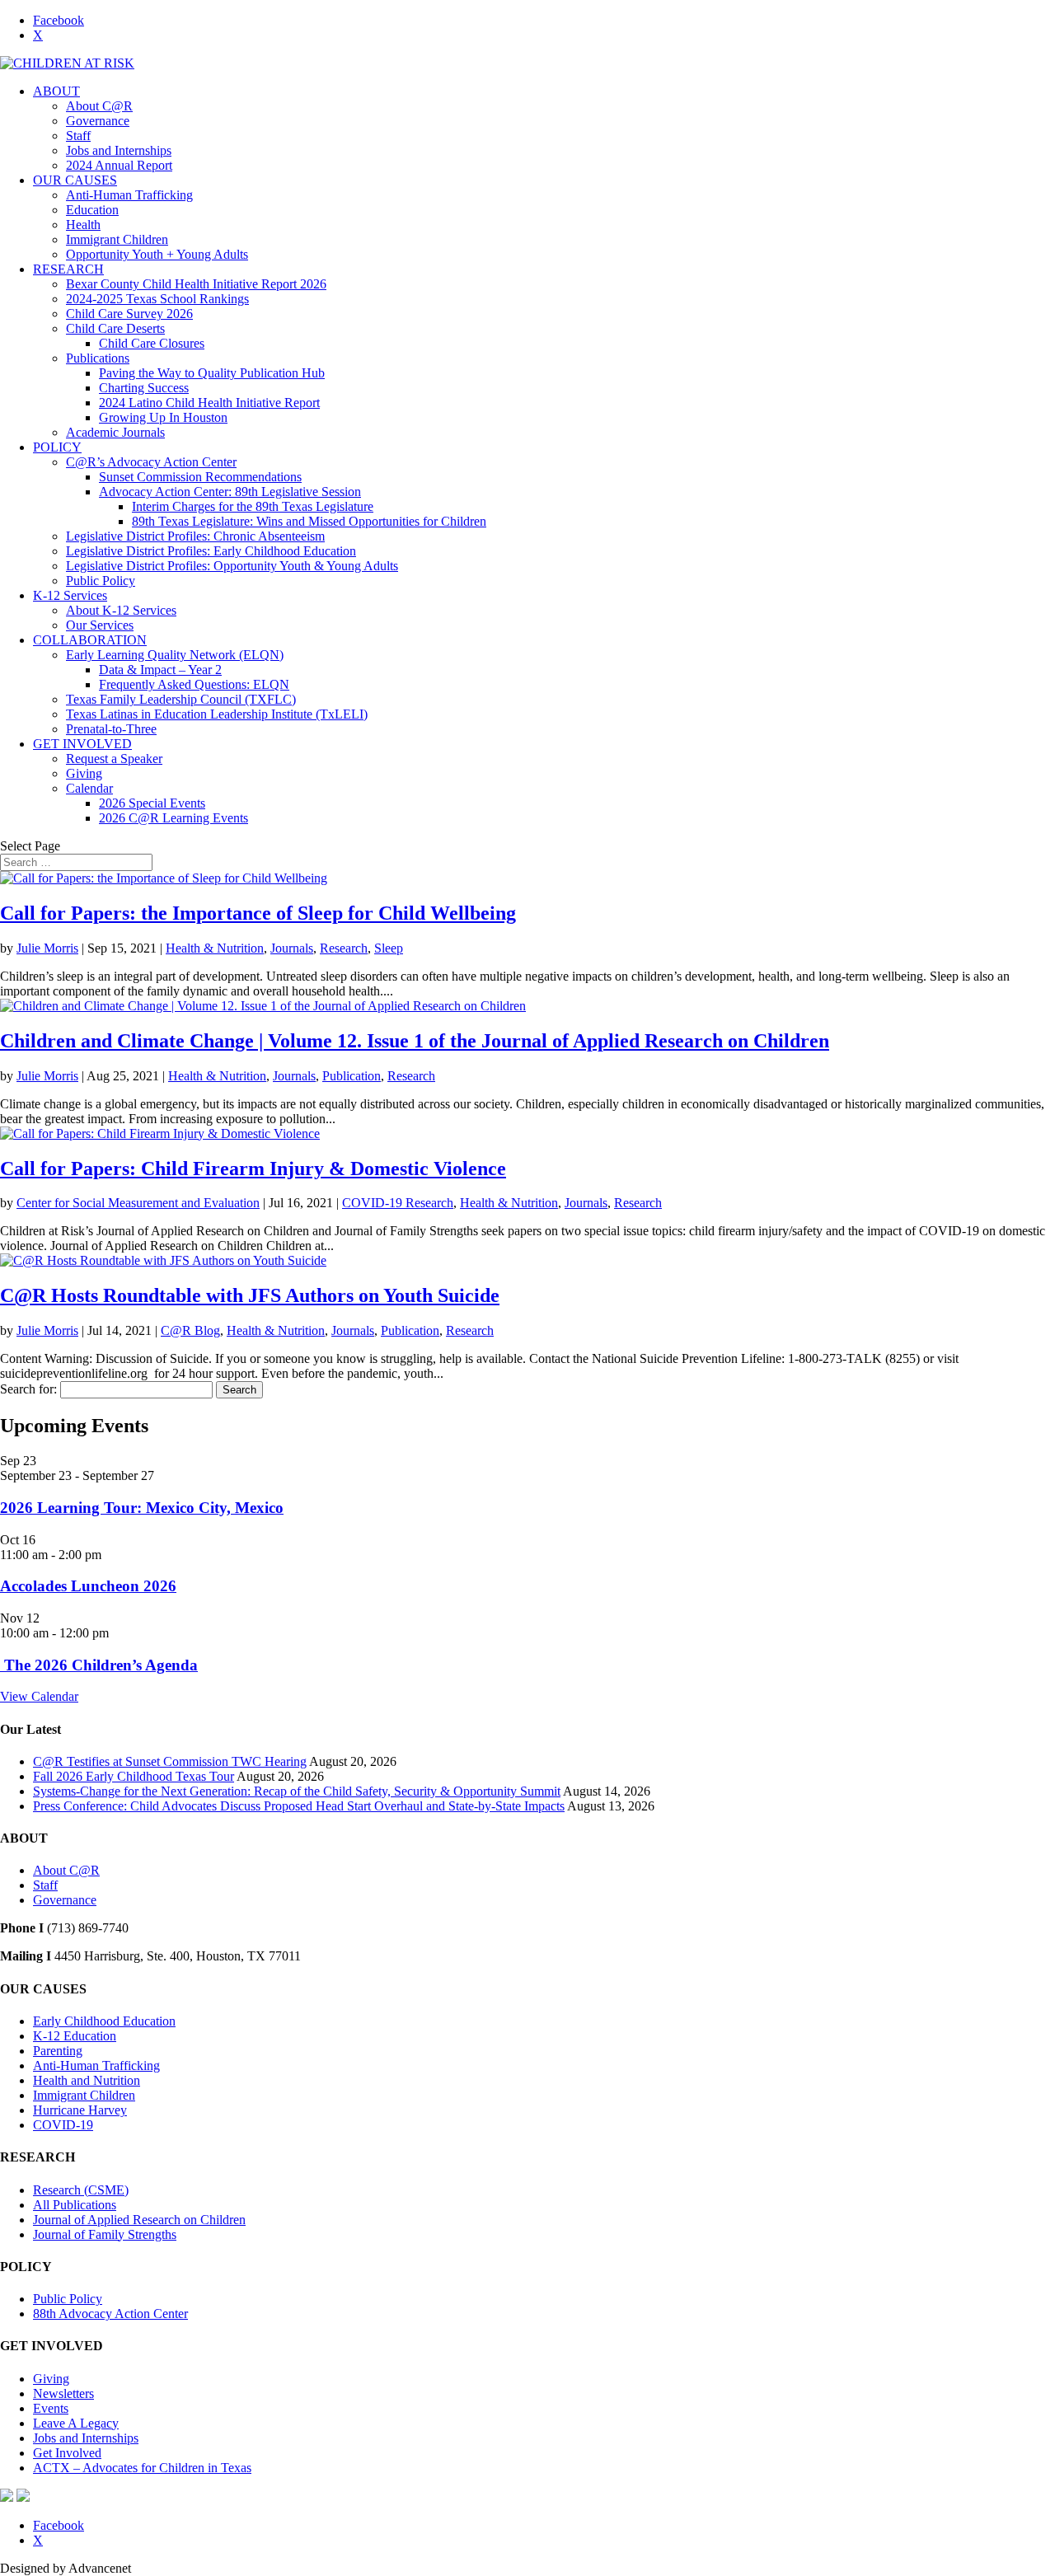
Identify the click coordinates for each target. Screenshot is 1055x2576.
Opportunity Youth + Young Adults (157, 254)
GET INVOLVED (82, 744)
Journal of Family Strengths (105, 2234)
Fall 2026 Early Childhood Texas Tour (134, 1776)
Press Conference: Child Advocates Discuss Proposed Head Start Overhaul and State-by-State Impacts (299, 1806)
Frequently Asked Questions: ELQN (194, 684)
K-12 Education (75, 2036)
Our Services (100, 625)
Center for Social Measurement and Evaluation (138, 1203)
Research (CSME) (81, 2190)
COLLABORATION (90, 640)
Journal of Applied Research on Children (139, 2220)
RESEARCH (68, 269)
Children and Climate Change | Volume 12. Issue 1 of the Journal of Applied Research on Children (415, 1041)
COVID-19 (63, 2125)
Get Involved (67, 2453)
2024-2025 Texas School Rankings (157, 299)
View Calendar (39, 1696)
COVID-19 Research (398, 1203)
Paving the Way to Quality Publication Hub (212, 373)
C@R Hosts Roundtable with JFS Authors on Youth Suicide (250, 1295)
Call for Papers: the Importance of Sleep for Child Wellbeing (258, 913)
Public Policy (101, 581)
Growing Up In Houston (163, 417)
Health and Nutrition (87, 2080)
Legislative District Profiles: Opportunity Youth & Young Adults (232, 566)
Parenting (58, 2051)
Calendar (89, 788)
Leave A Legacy (76, 2423)
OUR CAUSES (75, 180)
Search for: (28, 1389)
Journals (292, 948)
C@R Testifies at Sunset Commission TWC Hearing (170, 1761)
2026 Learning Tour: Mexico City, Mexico (142, 1508)
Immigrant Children (117, 239)
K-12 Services (70, 595)
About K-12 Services (121, 610)
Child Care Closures (152, 343)
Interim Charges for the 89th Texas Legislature (253, 506)
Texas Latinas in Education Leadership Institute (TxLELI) (217, 714)
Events (51, 2408)
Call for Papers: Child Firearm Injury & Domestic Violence (253, 1169)
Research (344, 948)
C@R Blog (190, 1330)
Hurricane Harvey (80, 2110)
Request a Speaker (114, 759)
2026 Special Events (152, 803)
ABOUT (56, 91)
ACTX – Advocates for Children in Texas (142, 2468)
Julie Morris (47, 948)
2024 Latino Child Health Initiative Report (209, 403)
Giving (84, 773)
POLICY (57, 447)
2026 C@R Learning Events (173, 818)
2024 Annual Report (119, 165)
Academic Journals (115, 432)
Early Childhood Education (104, 2021)
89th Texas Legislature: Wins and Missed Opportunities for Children (309, 521)
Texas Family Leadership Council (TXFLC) (181, 699)
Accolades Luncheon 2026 (88, 1586)
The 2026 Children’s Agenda (99, 1665)
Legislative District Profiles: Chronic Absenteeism (195, 536)
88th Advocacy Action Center (110, 2314)
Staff (78, 136)
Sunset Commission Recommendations (200, 477)
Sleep (389, 948)
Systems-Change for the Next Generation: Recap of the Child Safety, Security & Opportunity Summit (297, 1791)
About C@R (99, 106)
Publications (98, 358)
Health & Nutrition (215, 948)
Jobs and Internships (119, 150)
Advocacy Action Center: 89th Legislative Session (230, 492)
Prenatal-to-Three (111, 729)
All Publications (75, 2205)
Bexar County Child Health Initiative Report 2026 (196, 284)
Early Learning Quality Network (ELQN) (175, 655)
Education (92, 210)
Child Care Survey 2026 (129, 314)
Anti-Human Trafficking (129, 195)
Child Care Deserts (115, 328)
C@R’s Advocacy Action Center (151, 462)
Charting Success (144, 388)
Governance (98, 121)
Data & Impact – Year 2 (160, 670)
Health (83, 225)
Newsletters (63, 2393)
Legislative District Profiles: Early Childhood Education (211, 551)
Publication (352, 1076)
